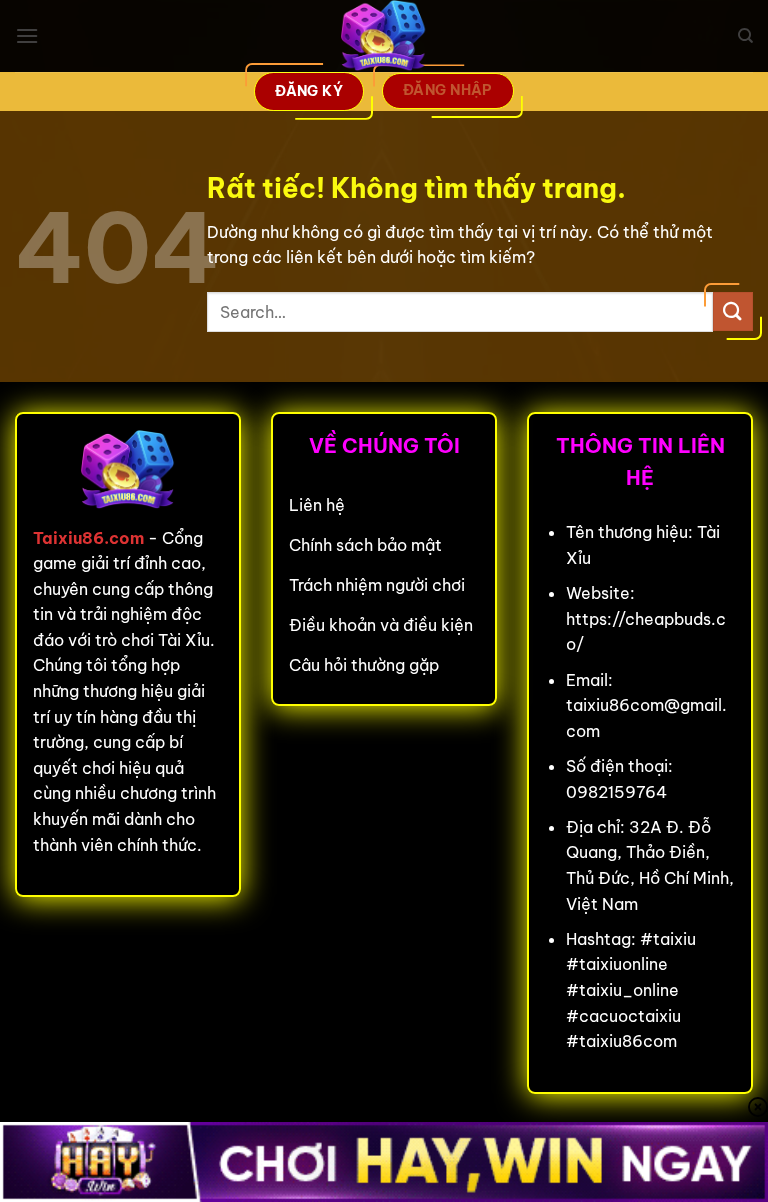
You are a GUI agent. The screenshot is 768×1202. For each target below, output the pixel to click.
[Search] (745, 36)
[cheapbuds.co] (384, 36)
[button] (27, 35)
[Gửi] (733, 311)
